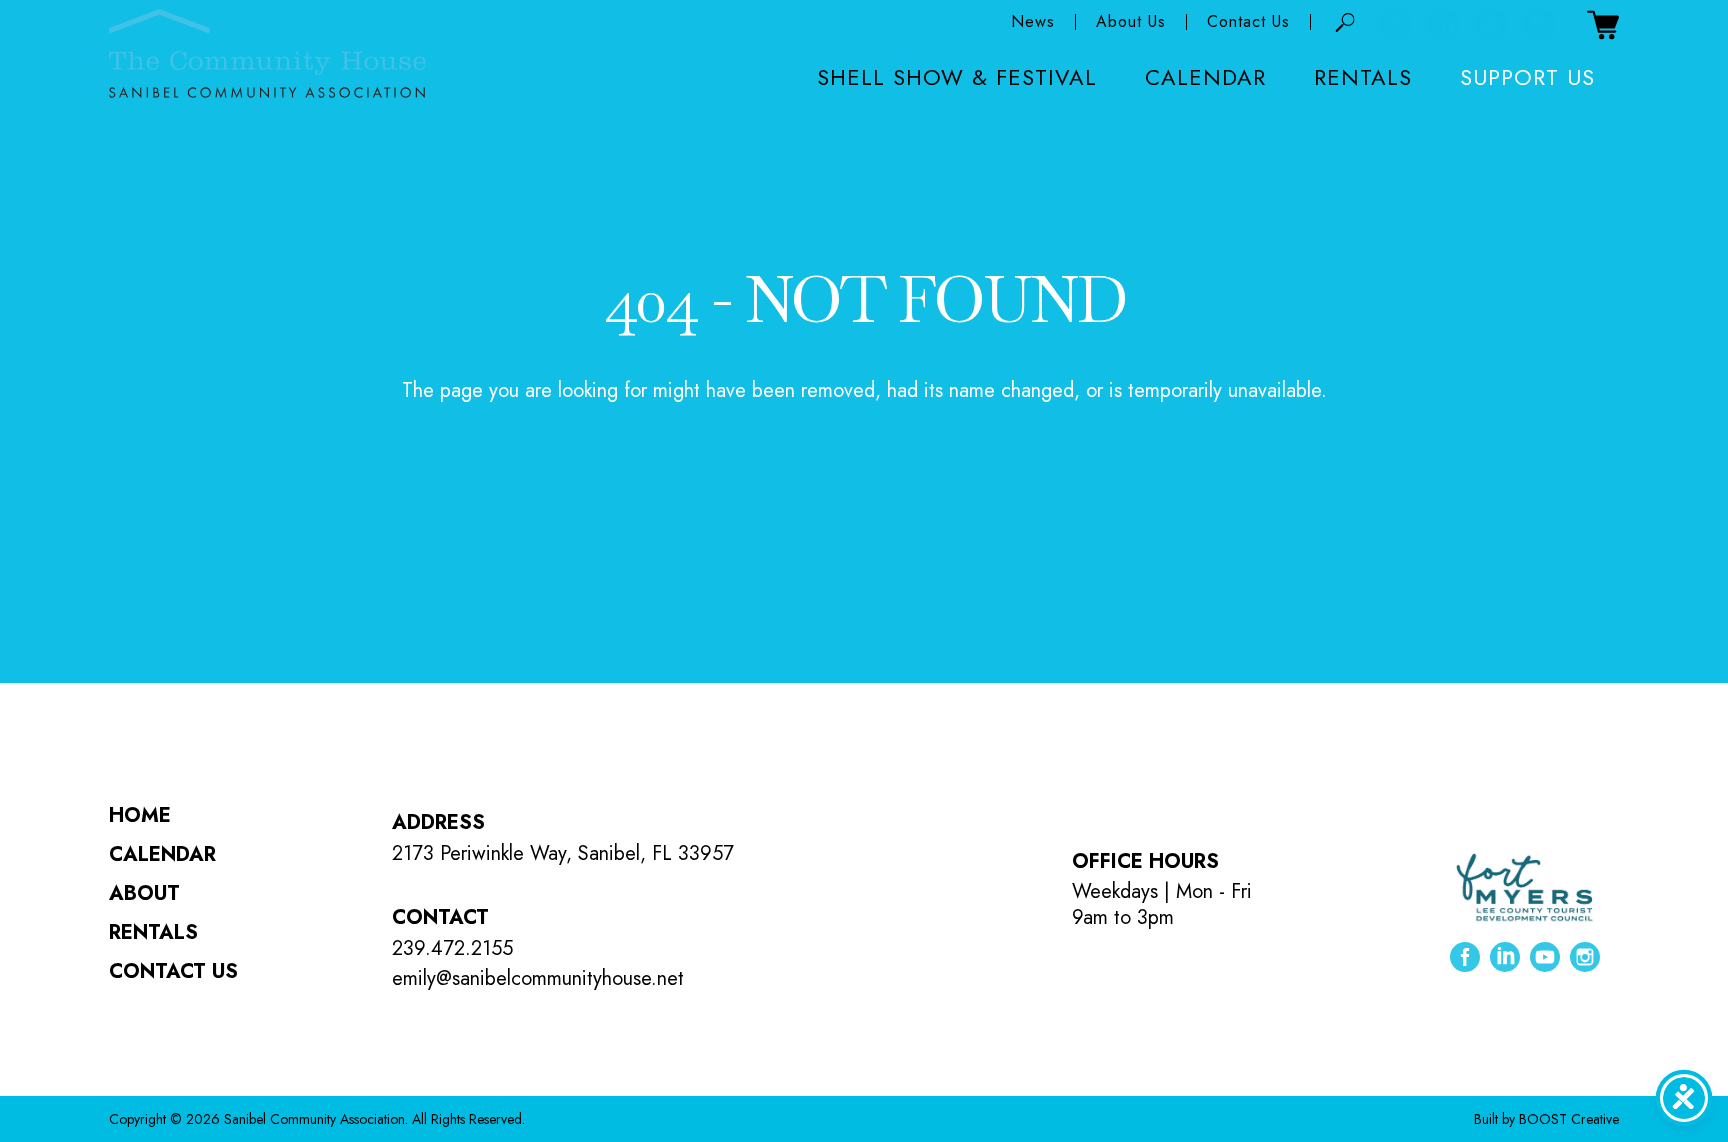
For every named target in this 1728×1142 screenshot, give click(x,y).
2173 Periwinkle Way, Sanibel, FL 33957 (563, 853)
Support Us (1527, 77)
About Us (1131, 22)
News (1033, 22)
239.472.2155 (452, 948)
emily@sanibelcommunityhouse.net (538, 978)
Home (140, 815)
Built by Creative (1546, 1119)
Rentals (1363, 77)
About (144, 893)
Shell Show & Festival (957, 77)
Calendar (1205, 77)
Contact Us (1248, 22)
